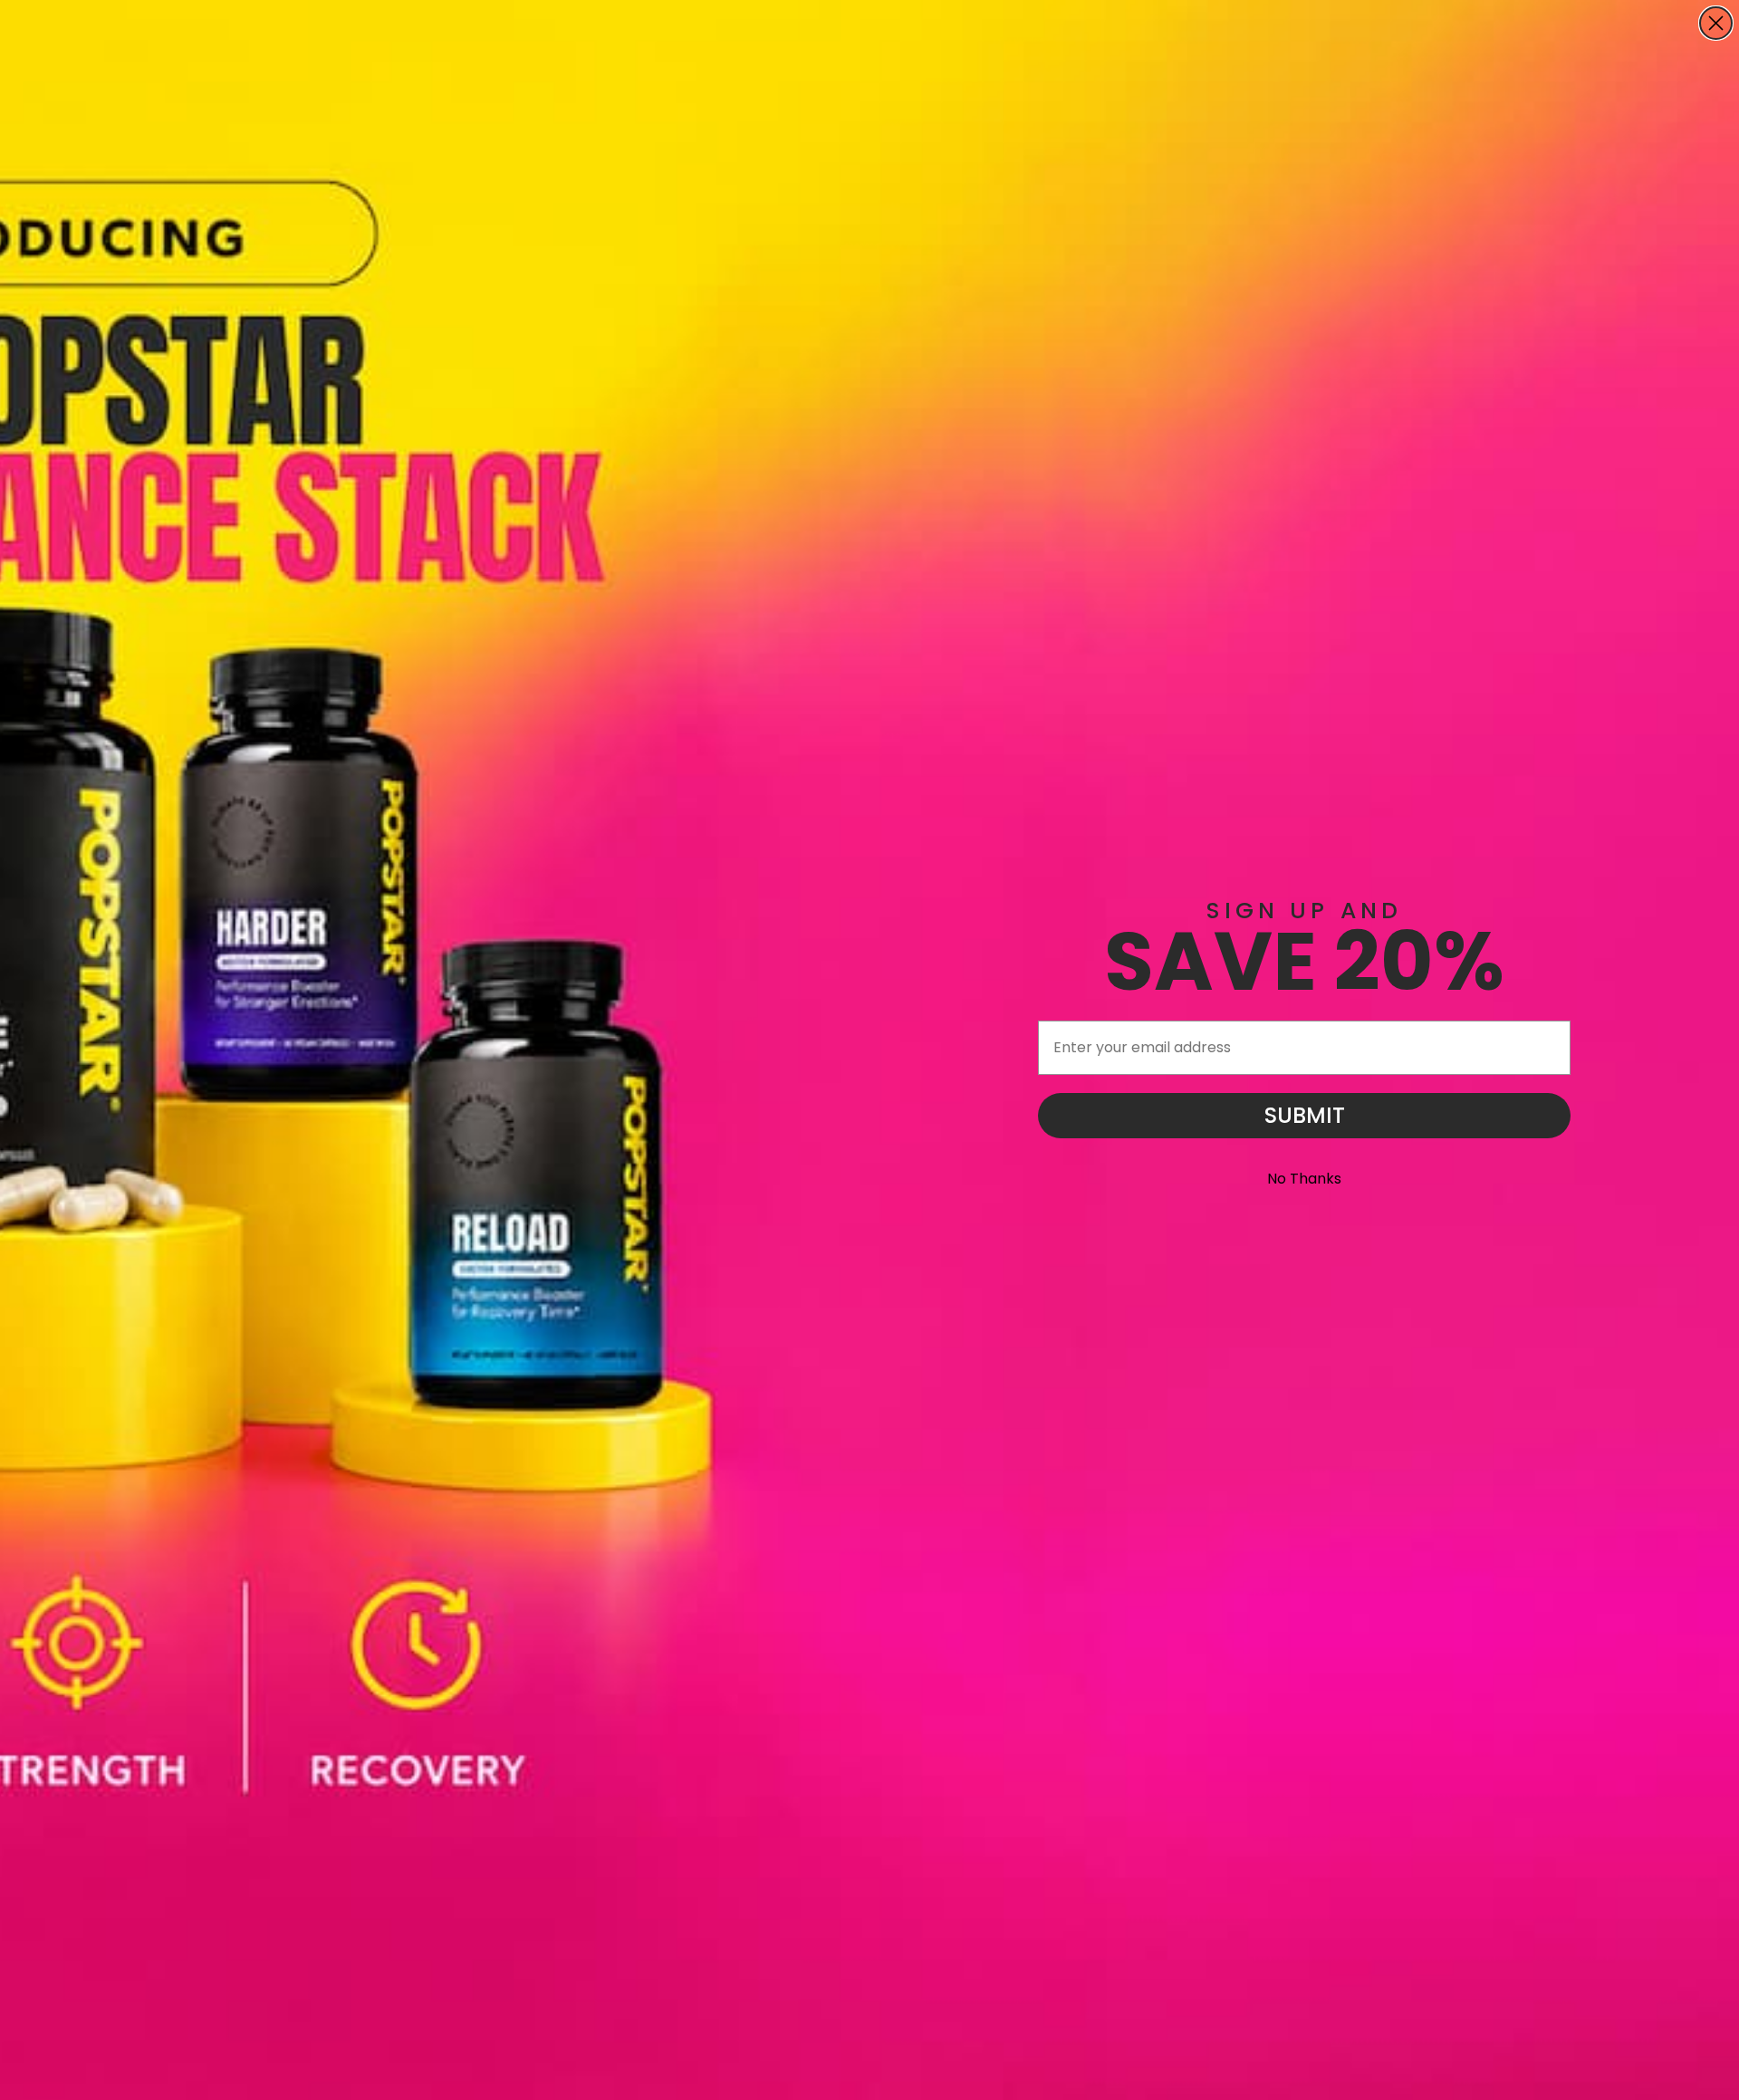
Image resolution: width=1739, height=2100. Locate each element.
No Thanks (1304, 1179)
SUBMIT (1305, 1115)
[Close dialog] (1716, 23)
